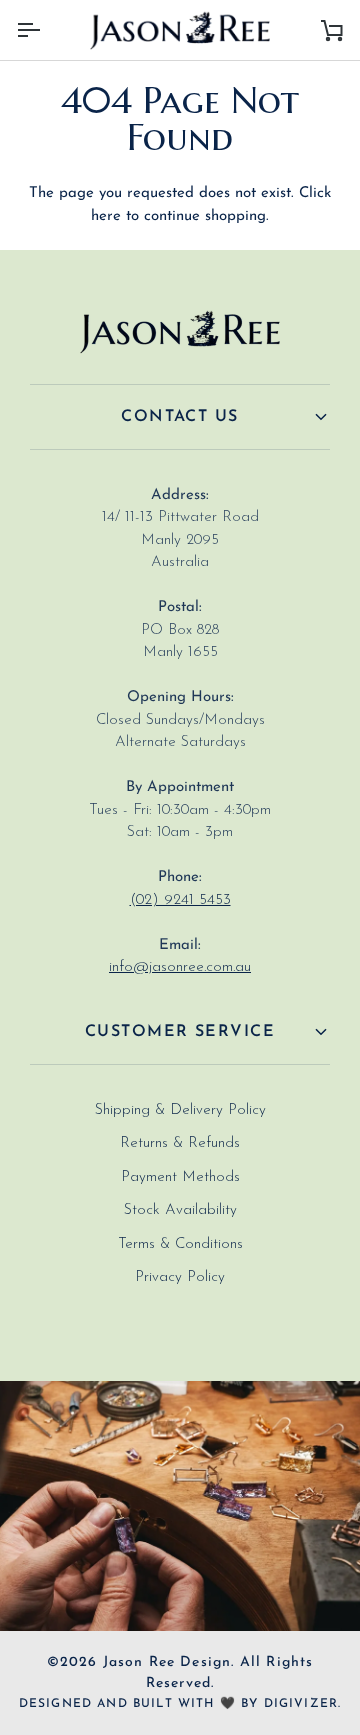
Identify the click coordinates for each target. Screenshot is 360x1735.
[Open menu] (46, 30)
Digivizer (301, 1704)
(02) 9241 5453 (180, 900)
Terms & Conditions (180, 1244)
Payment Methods (180, 1177)
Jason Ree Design (167, 1662)
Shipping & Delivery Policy (180, 1110)
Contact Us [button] (179, 417)
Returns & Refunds (180, 1143)
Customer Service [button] (180, 1032)
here (106, 216)
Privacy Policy (180, 1277)
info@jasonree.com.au (180, 967)
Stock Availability (180, 1210)
